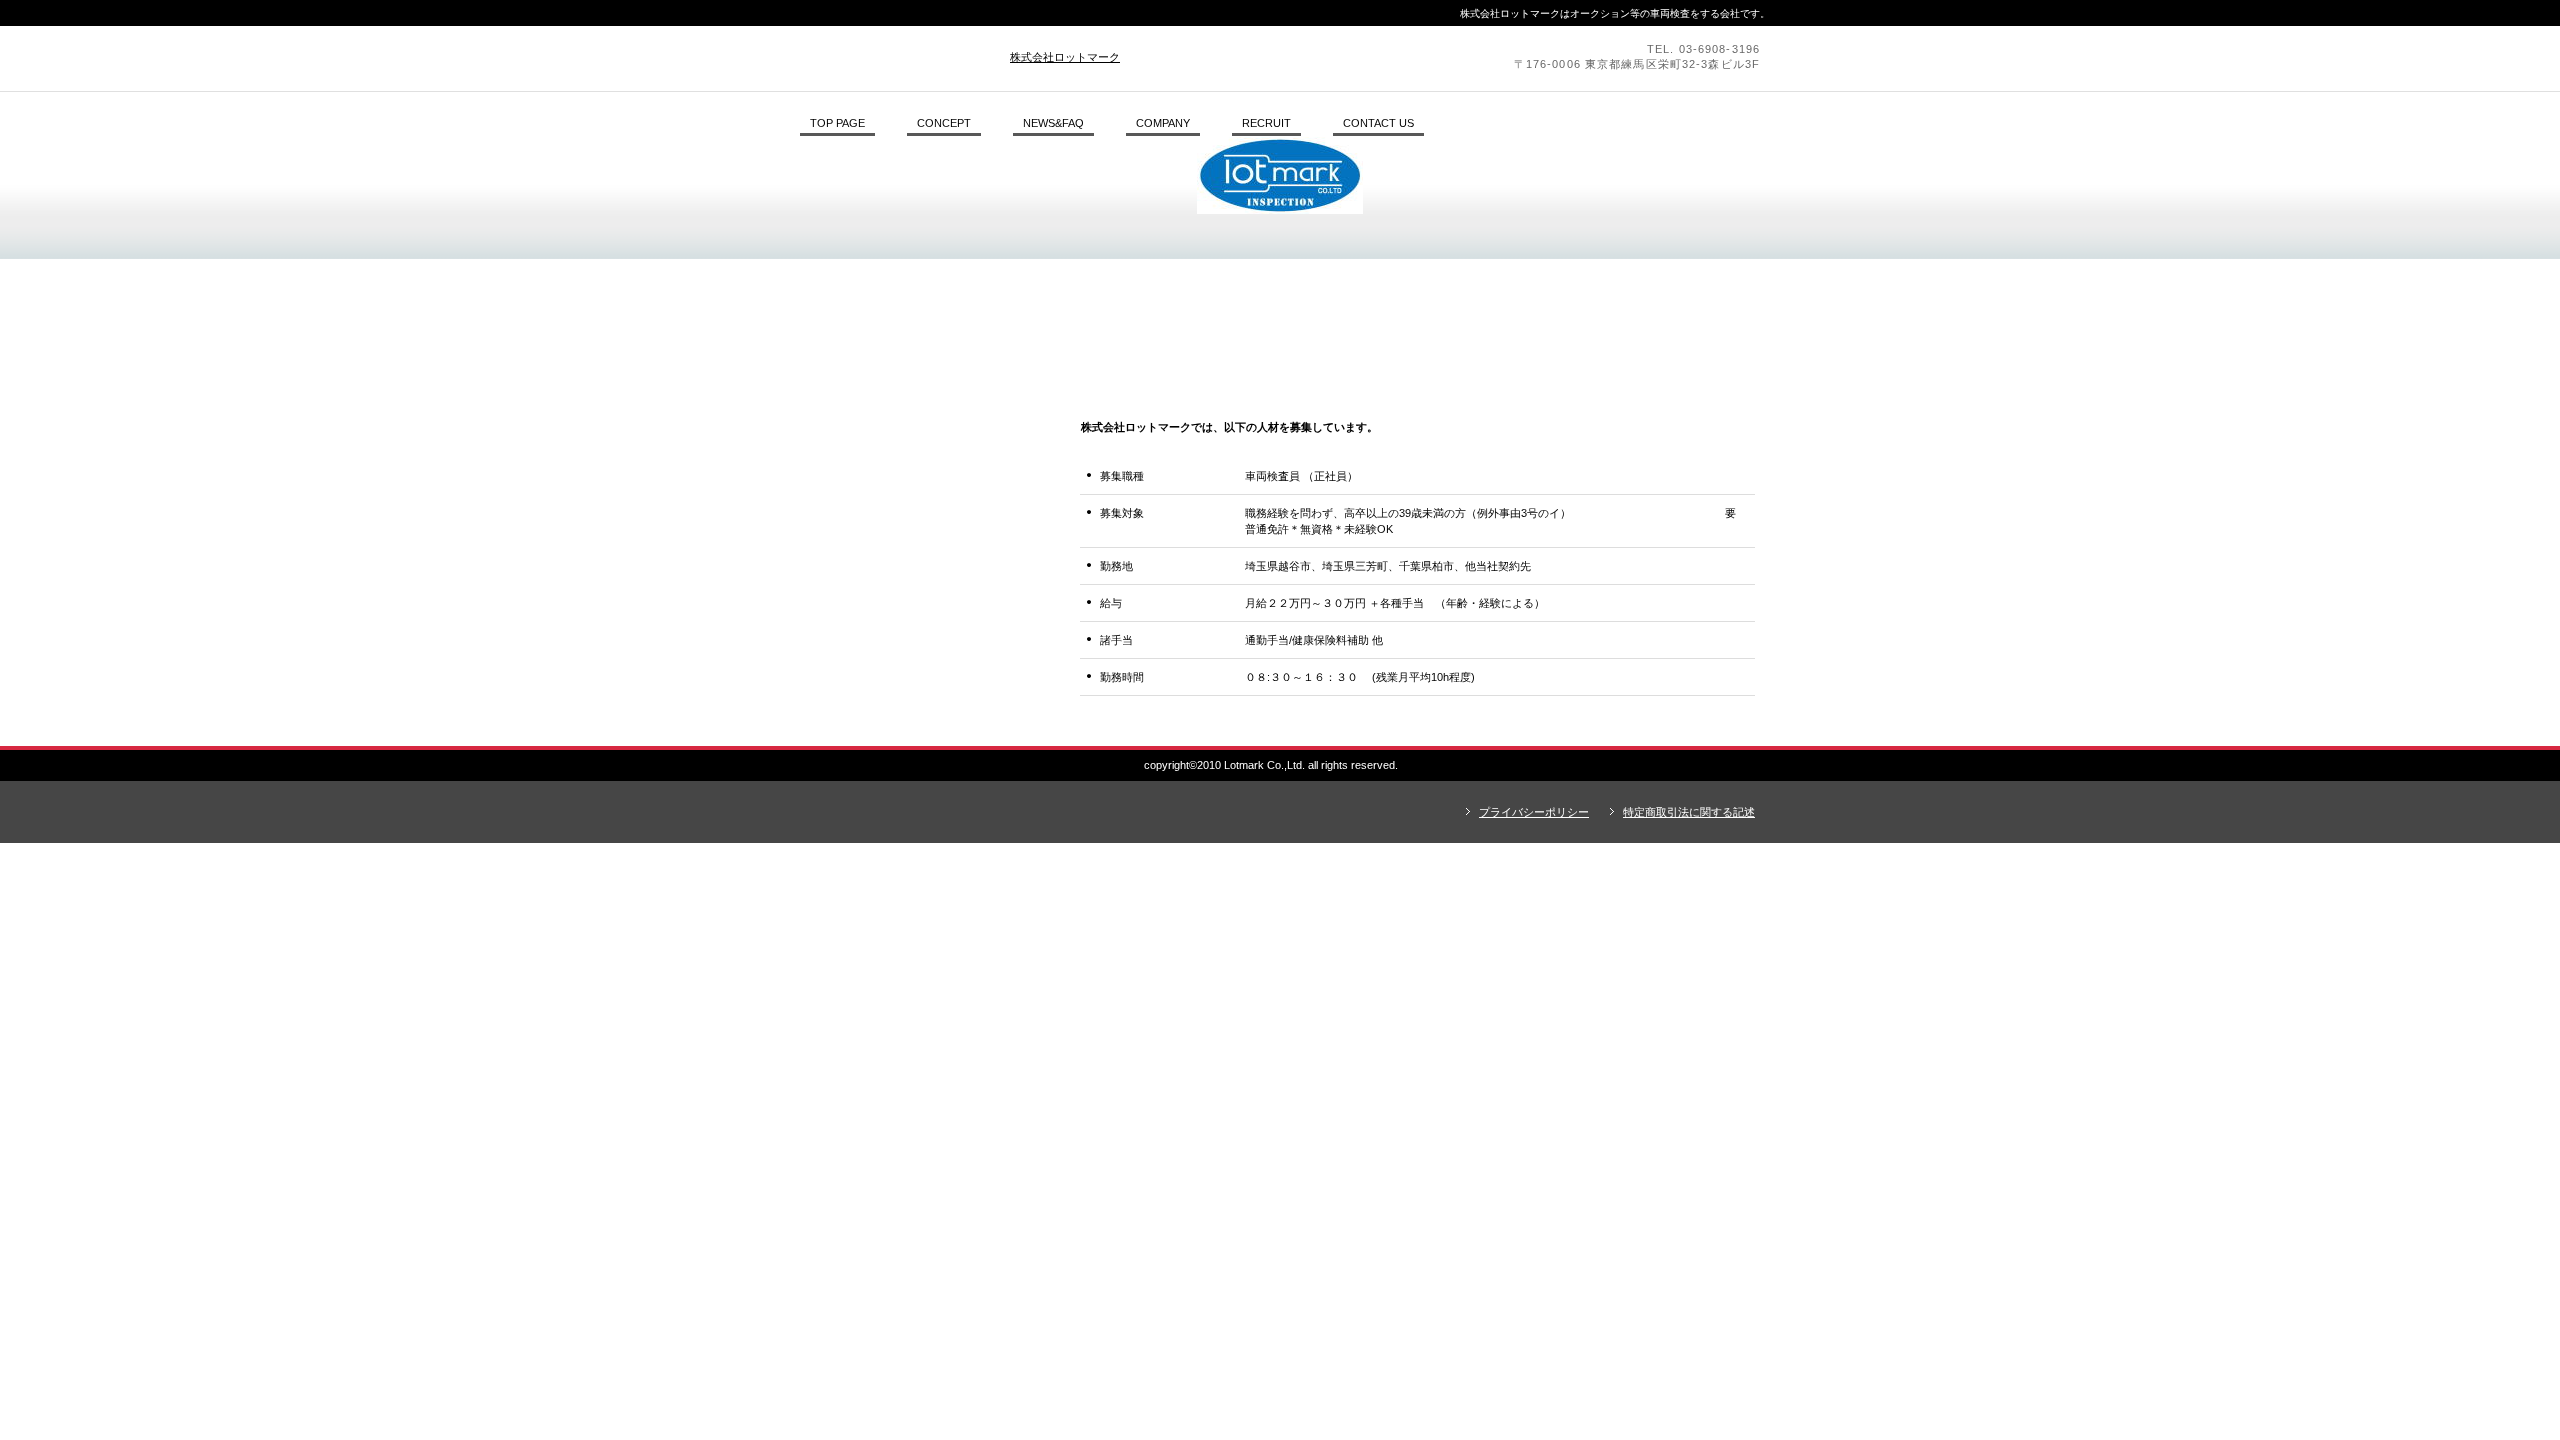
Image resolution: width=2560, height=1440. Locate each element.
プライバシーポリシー (1534, 812)
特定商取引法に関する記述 (1689, 812)
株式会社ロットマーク (1065, 57)
